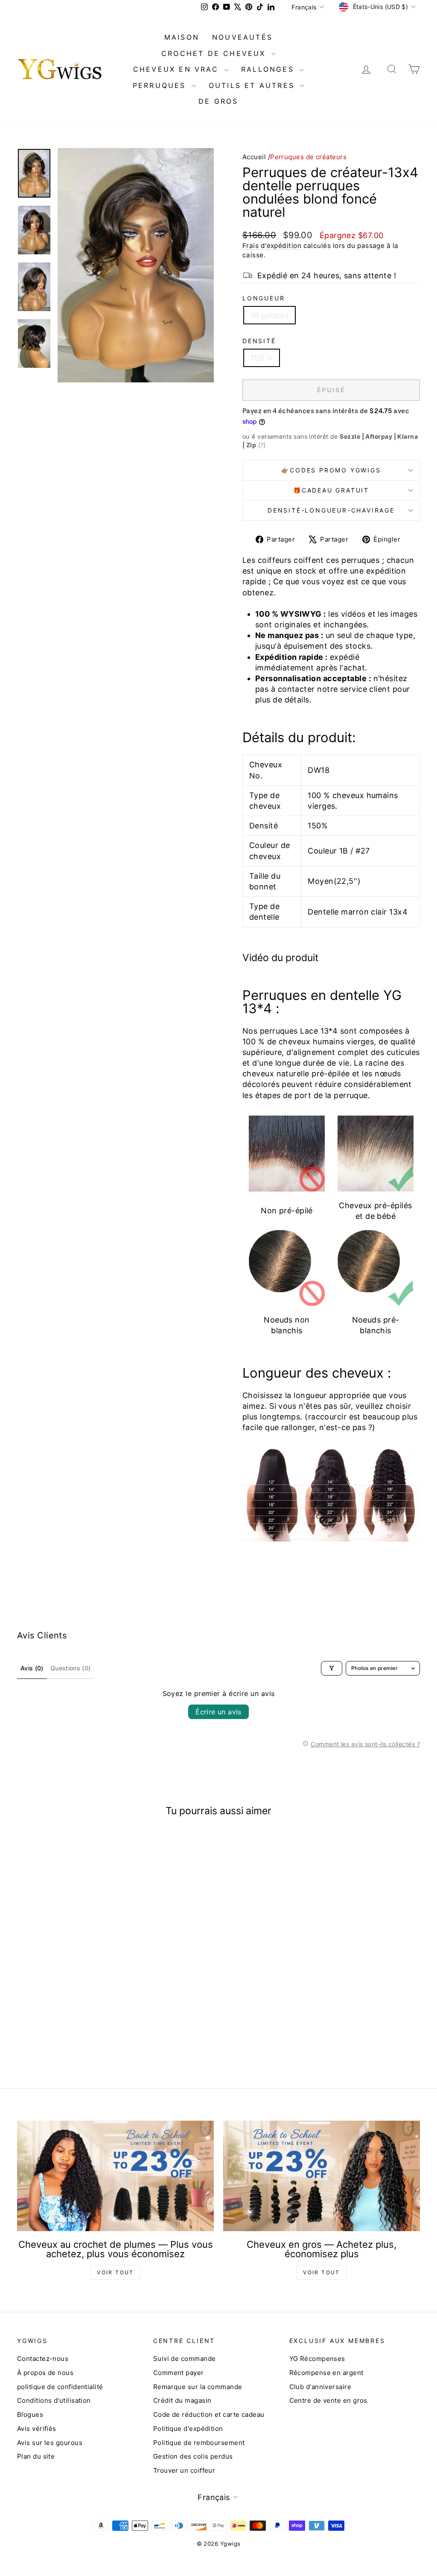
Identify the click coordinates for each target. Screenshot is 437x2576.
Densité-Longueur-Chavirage (331, 510)
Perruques (161, 85)
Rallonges (269, 69)
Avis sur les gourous (50, 2443)
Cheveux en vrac (178, 69)
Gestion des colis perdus (193, 2456)
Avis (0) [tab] (32, 1668)
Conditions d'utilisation (54, 2400)
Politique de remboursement (199, 2443)
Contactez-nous (43, 2359)
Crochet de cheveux (215, 53)
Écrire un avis (218, 1712)
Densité (259, 341)
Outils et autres (253, 85)
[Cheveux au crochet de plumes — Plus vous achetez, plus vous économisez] (115, 2176)
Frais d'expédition (272, 246)
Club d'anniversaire (320, 2387)
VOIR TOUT (115, 2272)
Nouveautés (242, 37)
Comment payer (179, 2373)
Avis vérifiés (37, 2429)
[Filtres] (332, 1668)
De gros (218, 101)
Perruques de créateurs (308, 157)
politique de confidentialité (60, 2387)
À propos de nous (45, 2373)
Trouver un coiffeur (184, 2470)
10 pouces (269, 315)
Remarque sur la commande (198, 2387)
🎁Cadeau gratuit (331, 490)
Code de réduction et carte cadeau (209, 2414)
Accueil (254, 157)
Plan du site (36, 2456)
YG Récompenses (317, 2359)
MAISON (182, 37)
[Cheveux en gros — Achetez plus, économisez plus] (322, 2176)
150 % (262, 358)
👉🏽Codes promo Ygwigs (331, 470)
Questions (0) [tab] (71, 1668)
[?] (262, 445)
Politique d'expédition (188, 2429)
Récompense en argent (326, 2373)
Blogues (30, 2414)
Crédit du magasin (182, 2400)
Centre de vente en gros (328, 2400)
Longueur (264, 298)
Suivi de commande (185, 2359)
